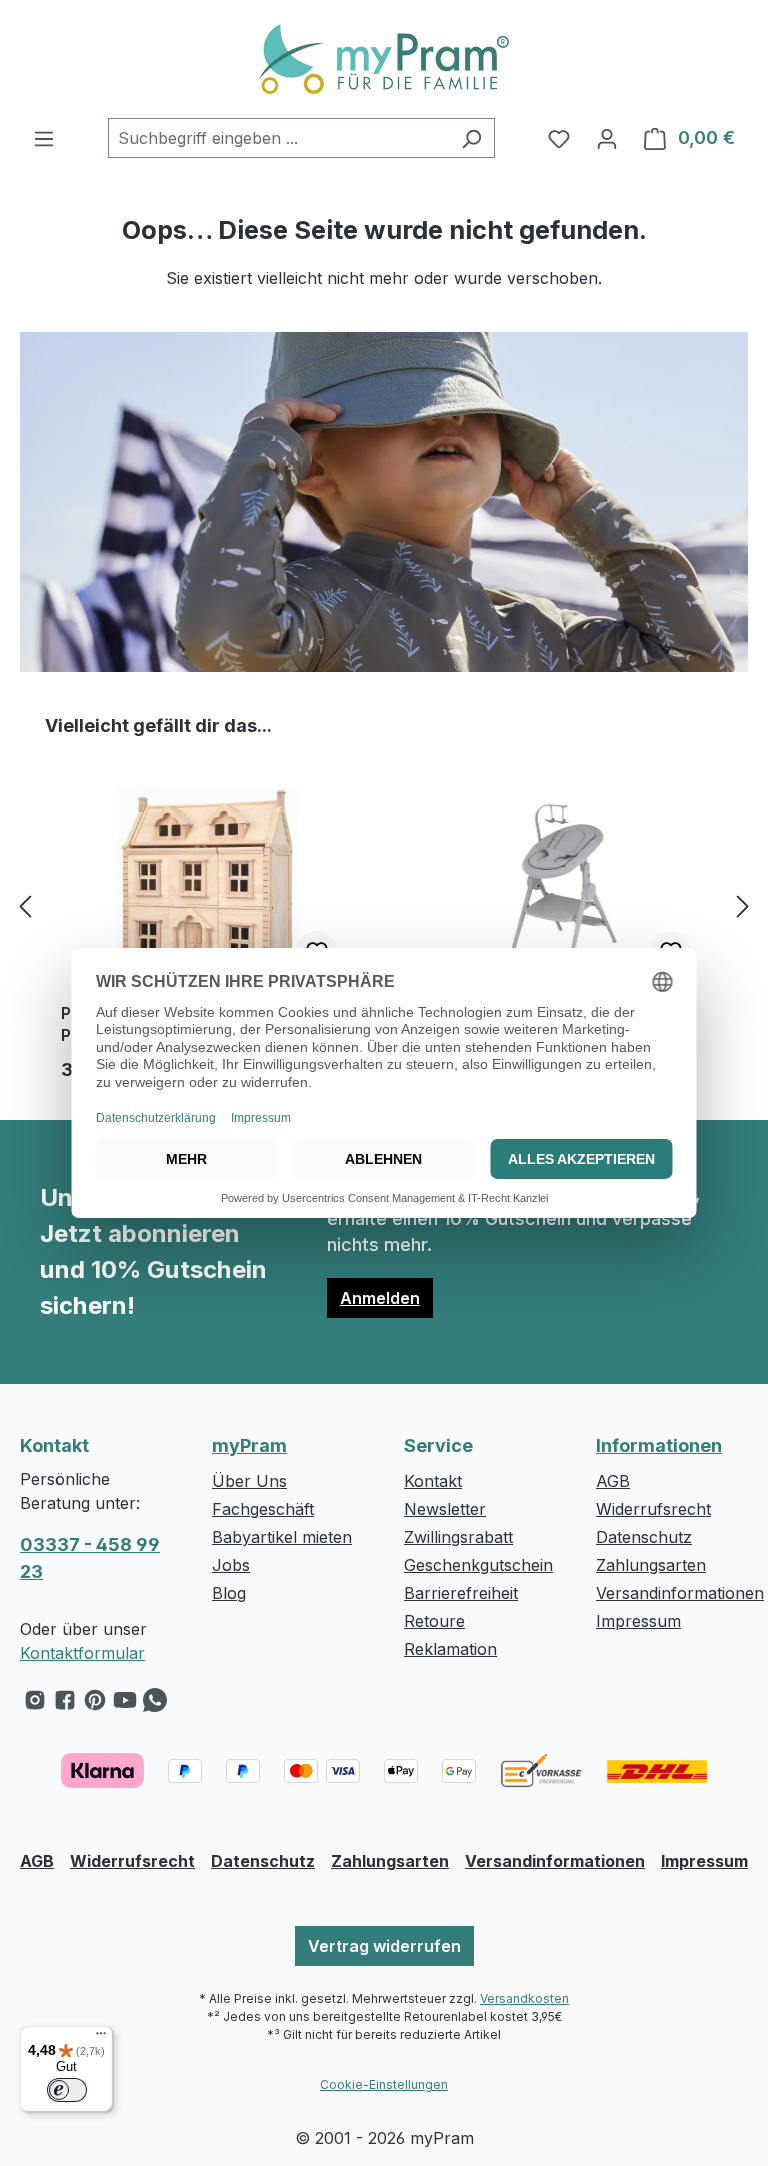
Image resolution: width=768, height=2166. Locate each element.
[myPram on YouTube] (125, 1705)
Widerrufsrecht (653, 1509)
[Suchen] (471, 138)
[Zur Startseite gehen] (384, 59)
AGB (613, 1481)
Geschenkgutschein (478, 1565)
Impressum (638, 1621)
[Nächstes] (743, 906)
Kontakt (433, 1481)
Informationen (659, 1445)
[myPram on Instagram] (35, 1705)
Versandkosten (524, 1998)
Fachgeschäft (263, 1509)
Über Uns (249, 1481)
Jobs (231, 1565)
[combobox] (278, 138)
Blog (229, 1593)
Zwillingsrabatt (458, 1537)
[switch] (67, 2090)
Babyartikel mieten (282, 1537)
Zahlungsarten (651, 1565)
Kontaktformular (82, 1653)
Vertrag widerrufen (384, 1946)
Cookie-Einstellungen (384, 2084)
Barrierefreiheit (461, 1593)
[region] (384, 906)
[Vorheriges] (25, 906)
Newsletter (445, 1509)
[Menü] (44, 138)
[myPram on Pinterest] (95, 1705)
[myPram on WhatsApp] (155, 1705)
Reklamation (450, 1649)
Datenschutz (644, 1537)
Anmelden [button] (380, 1298)
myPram (249, 1445)
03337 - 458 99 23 (90, 1558)
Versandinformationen (680, 1593)
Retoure (434, 1621)
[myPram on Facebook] (65, 1705)
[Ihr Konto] (607, 138)
